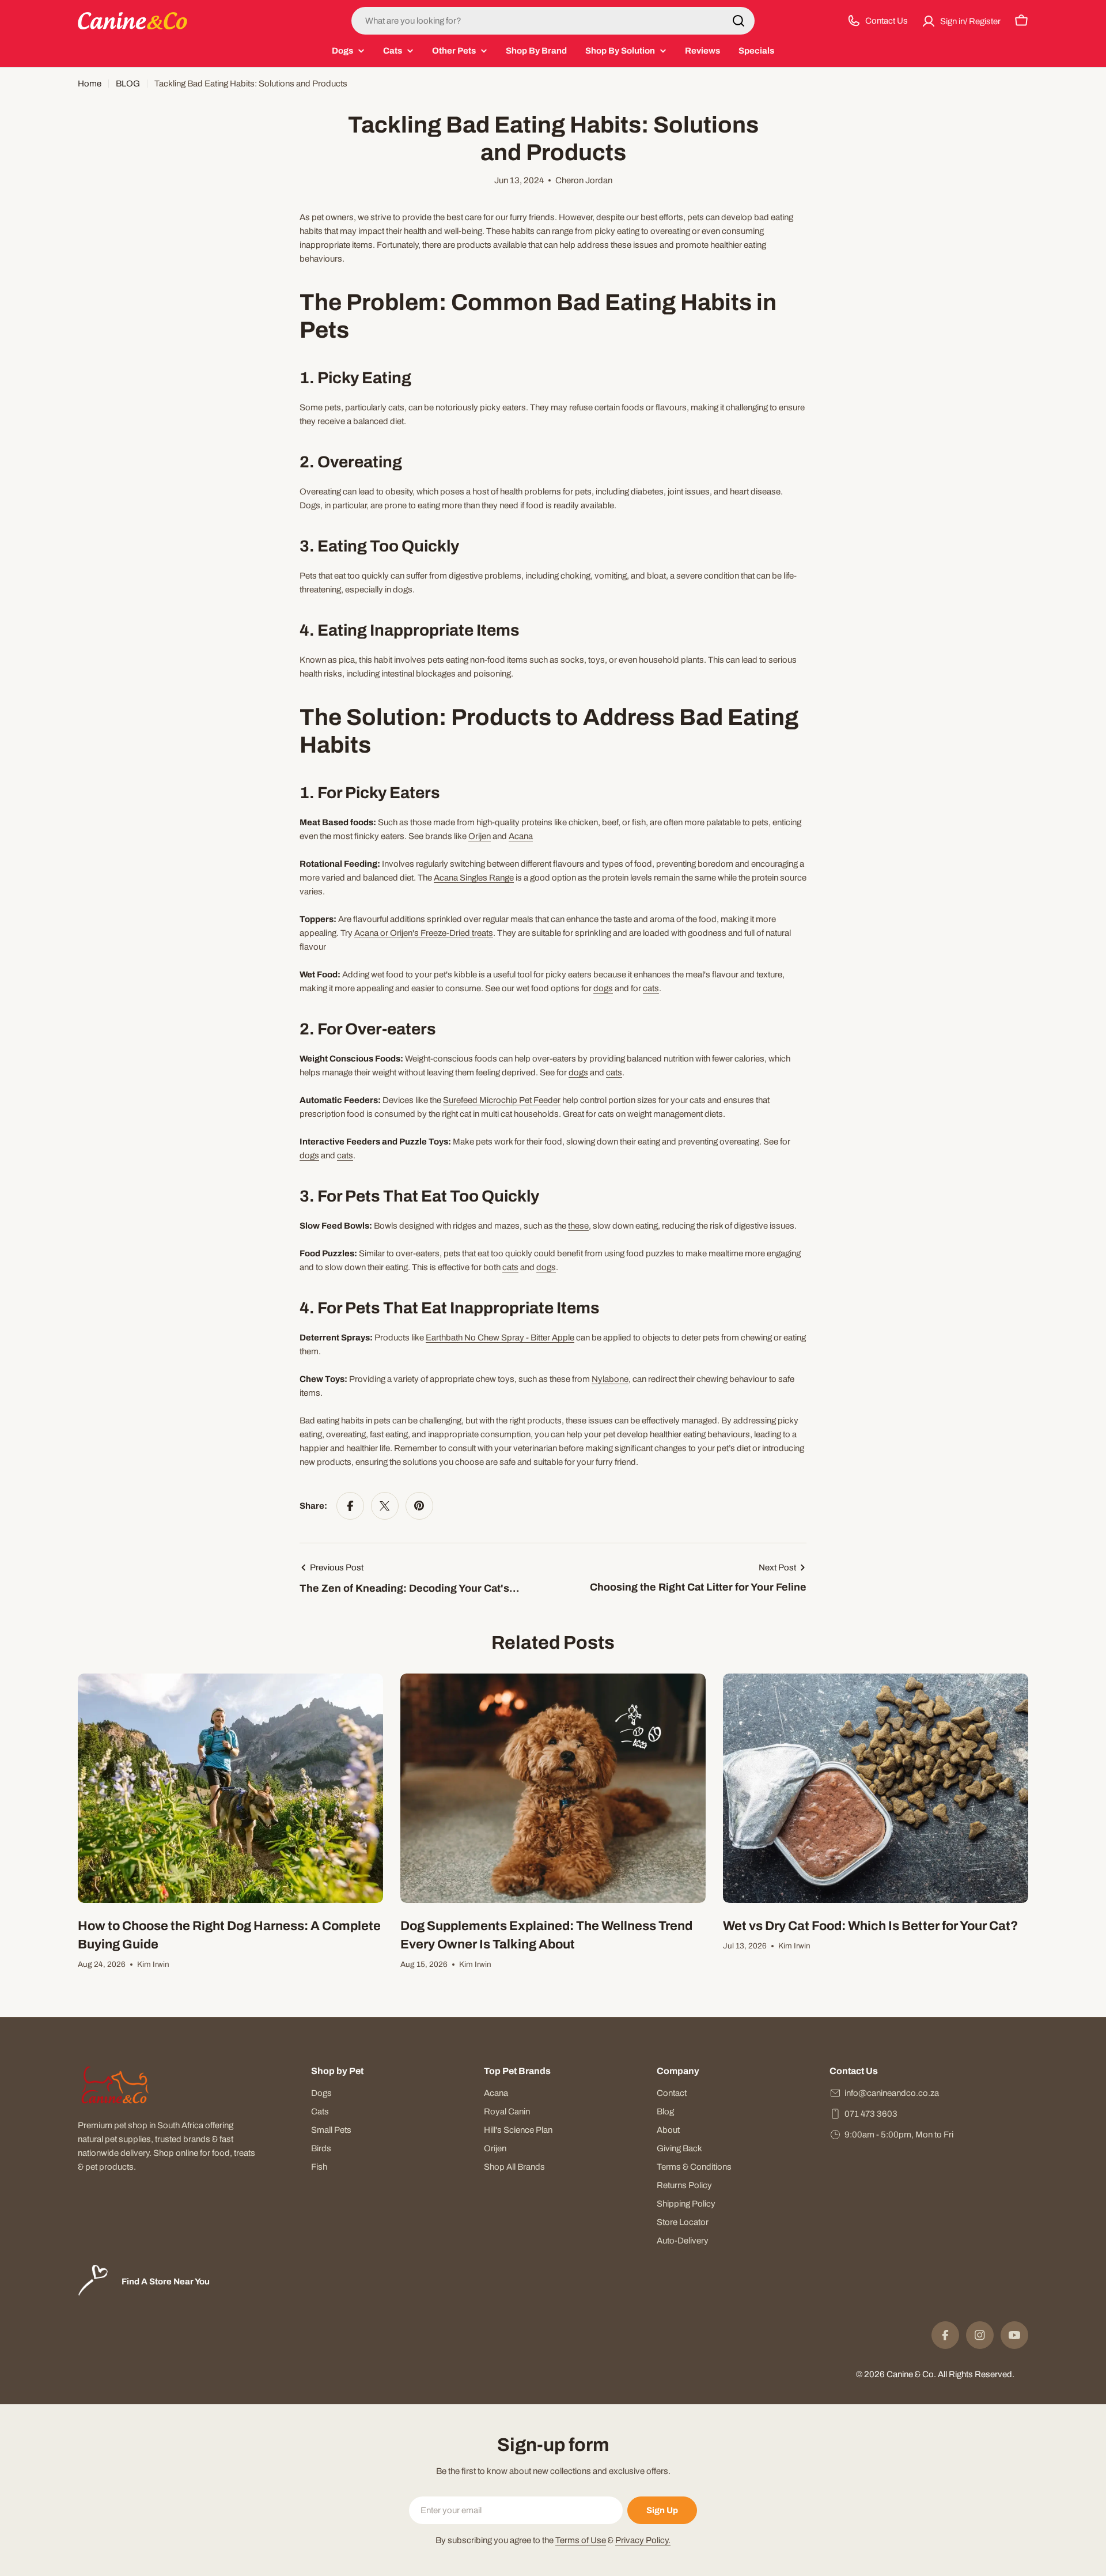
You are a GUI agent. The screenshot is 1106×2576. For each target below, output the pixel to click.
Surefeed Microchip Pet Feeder (502, 1100)
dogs (603, 988)
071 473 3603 (871, 2114)
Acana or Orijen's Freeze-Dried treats (424, 933)
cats (651, 988)
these (578, 1226)
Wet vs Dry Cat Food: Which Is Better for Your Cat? (870, 1926)
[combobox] (553, 21)
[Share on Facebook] (350, 1506)
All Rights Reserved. (976, 2374)
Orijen (480, 836)
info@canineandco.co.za (892, 2093)
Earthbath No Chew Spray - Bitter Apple (500, 1338)
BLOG (128, 84)
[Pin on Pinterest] (419, 1506)
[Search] (738, 21)
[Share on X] (385, 1506)
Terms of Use (581, 2540)
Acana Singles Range (474, 878)
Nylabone (610, 1379)
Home (90, 84)
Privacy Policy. (643, 2540)
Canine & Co (910, 2374)
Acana (521, 836)
